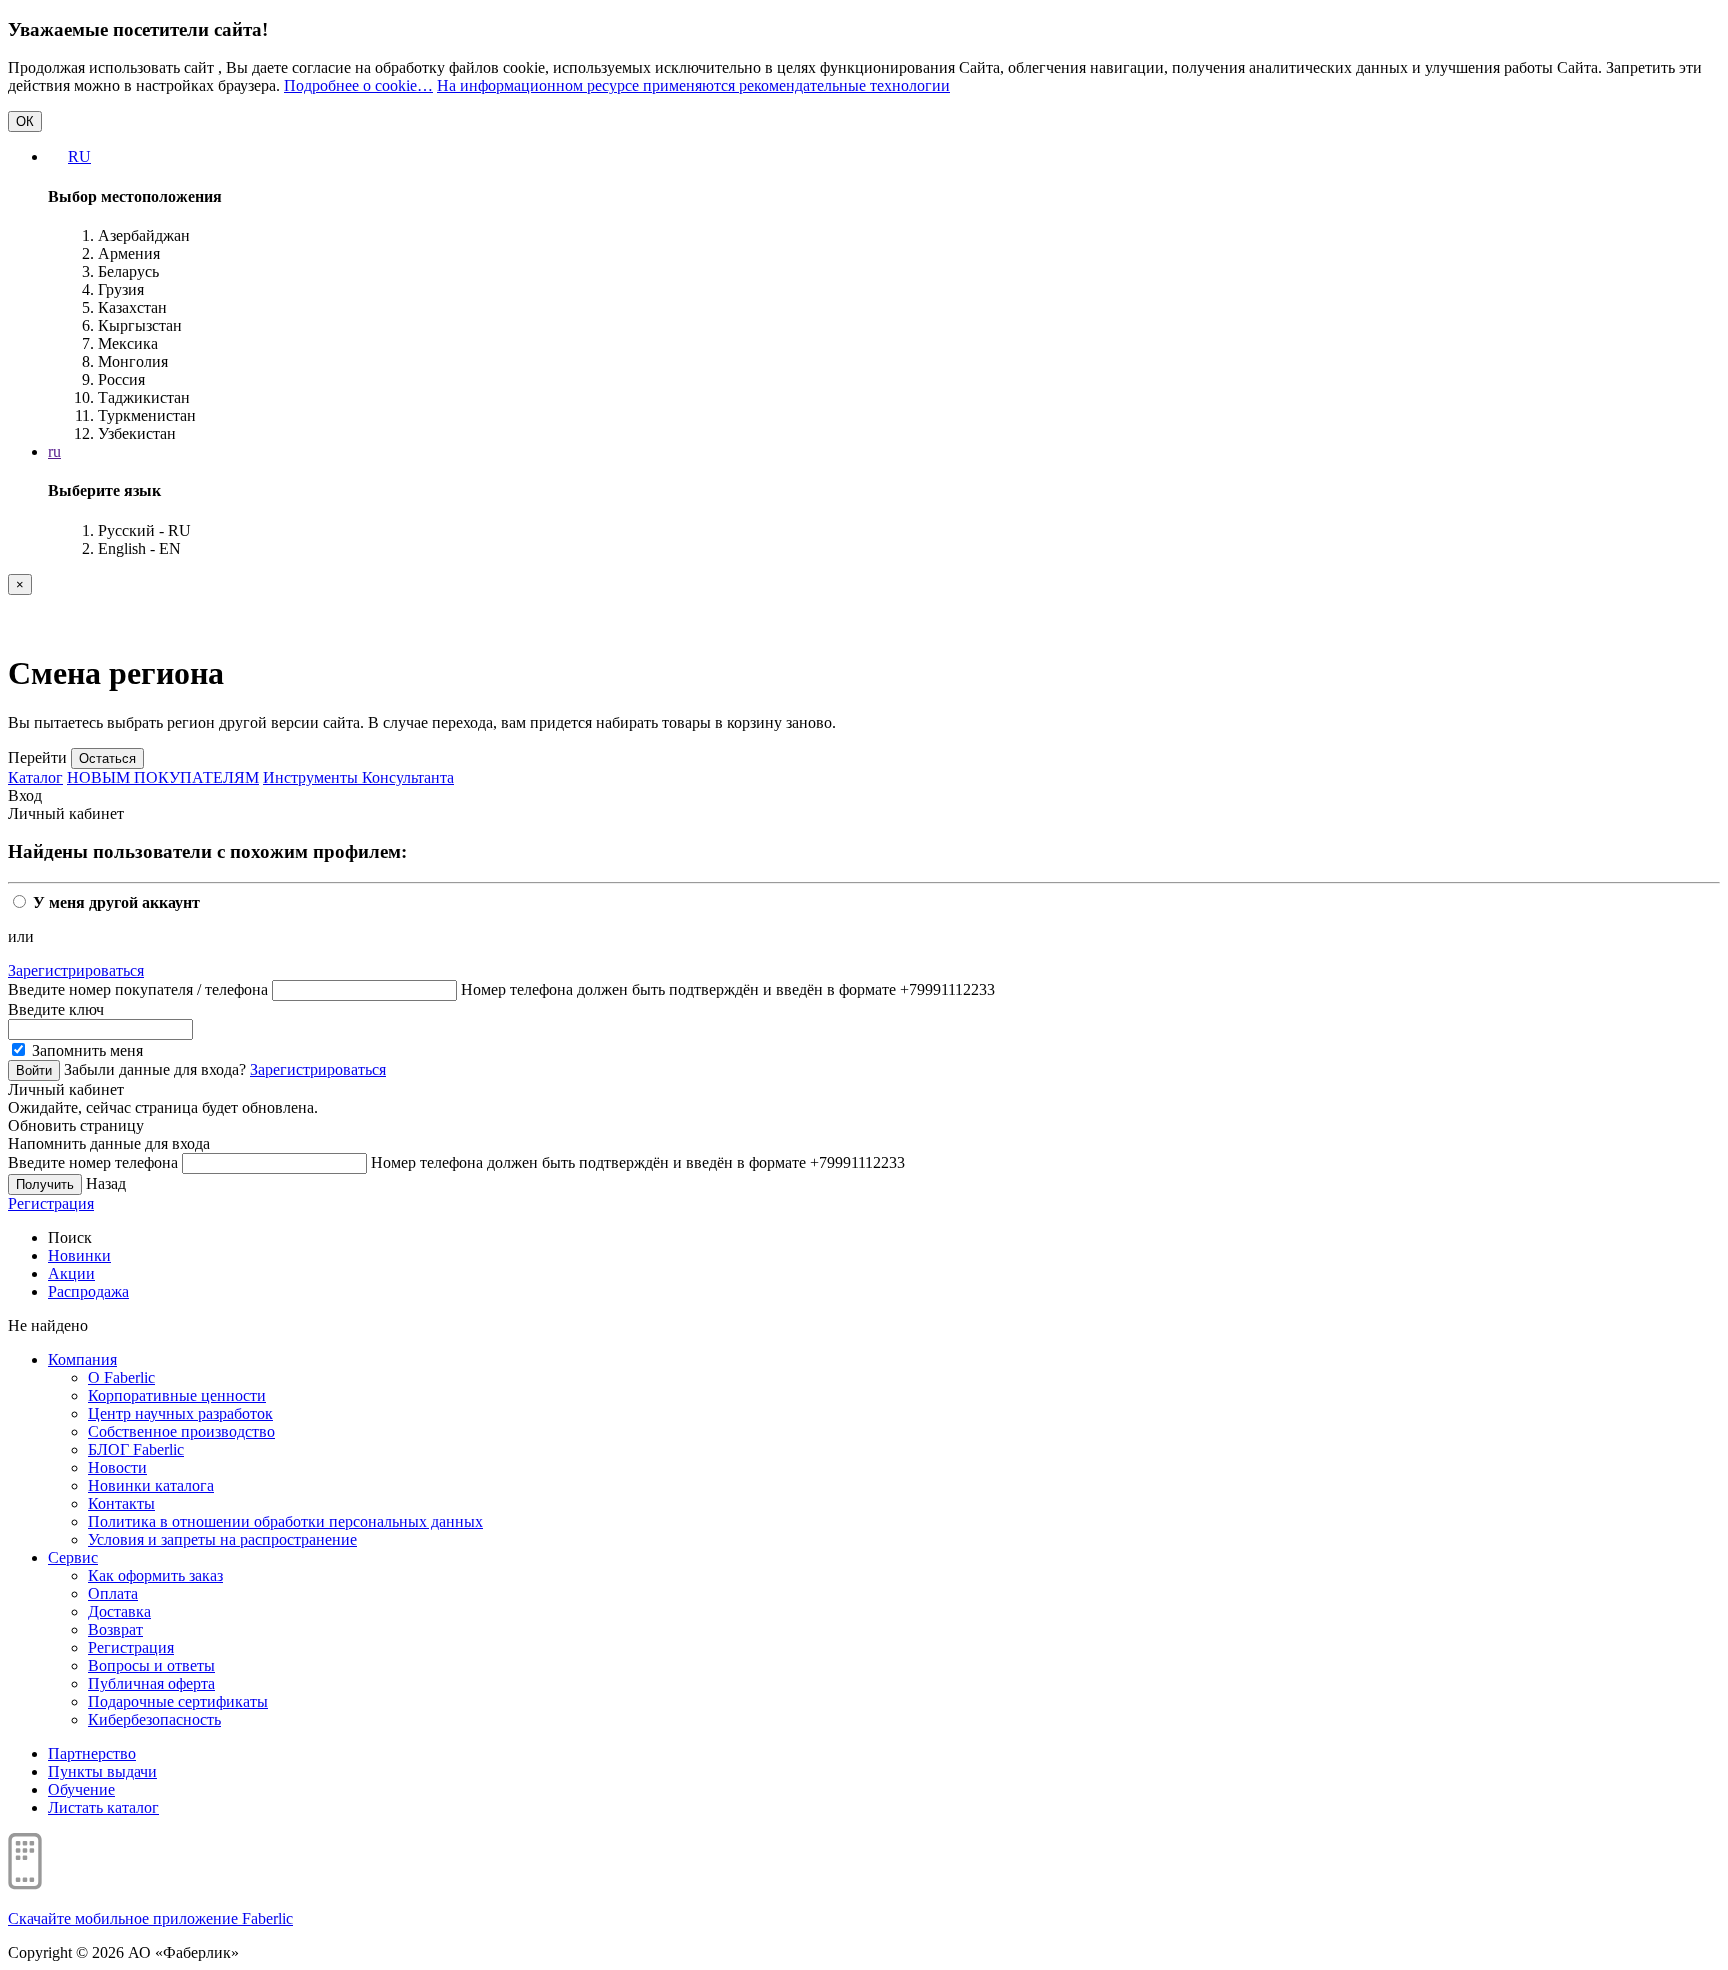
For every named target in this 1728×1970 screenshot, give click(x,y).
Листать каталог (103, 1807)
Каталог (35, 777)
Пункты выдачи (102, 1771)
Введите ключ (56, 1009)
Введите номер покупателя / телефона (138, 989)
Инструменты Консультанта (358, 777)
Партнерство (92, 1753)
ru (54, 451)
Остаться (107, 758)
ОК (25, 121)
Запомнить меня (85, 1050)
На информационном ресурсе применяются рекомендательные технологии (693, 85)
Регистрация (51, 1203)
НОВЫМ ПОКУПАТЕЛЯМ (163, 777)
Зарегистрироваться (76, 970)
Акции (71, 1273)
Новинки (79, 1255)
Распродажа (88, 1291)
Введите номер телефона (93, 1162)
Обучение (81, 1789)
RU (79, 156)
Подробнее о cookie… (358, 85)
